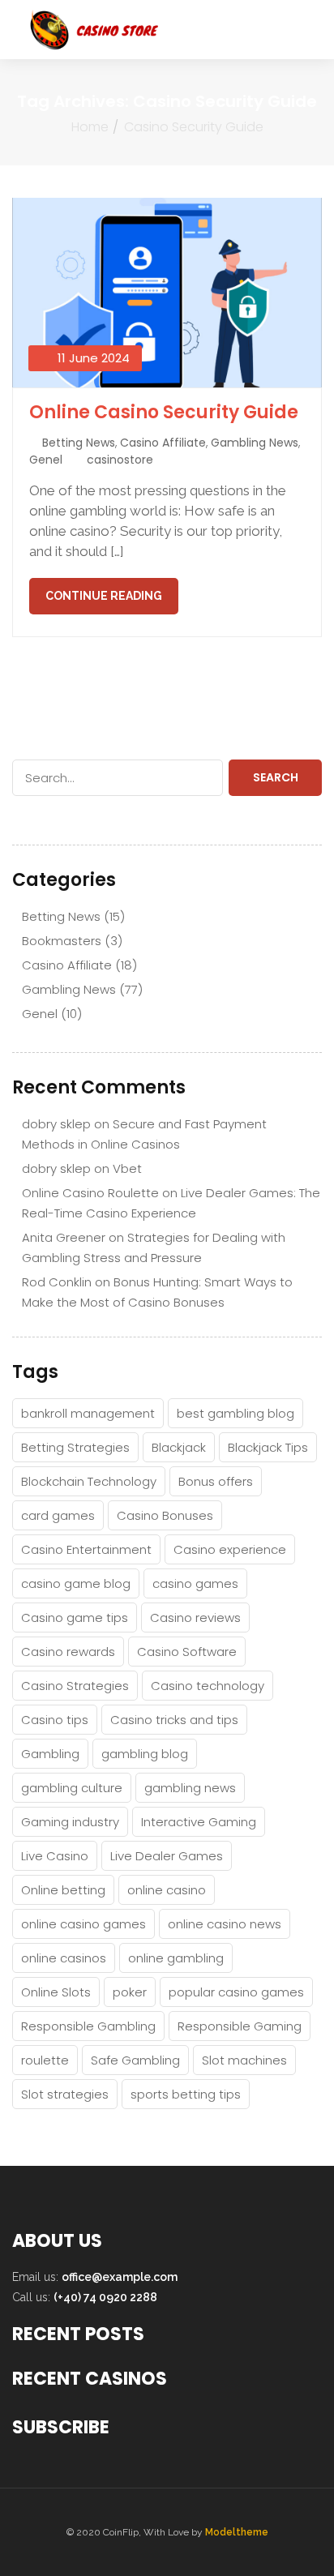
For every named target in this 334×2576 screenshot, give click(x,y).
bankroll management (88, 1413)
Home (90, 127)
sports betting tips (186, 2094)
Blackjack (179, 1447)
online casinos (64, 1958)
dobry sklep (56, 1124)
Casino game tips (75, 1617)
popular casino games (236, 1992)
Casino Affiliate (163, 443)
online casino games (83, 1924)
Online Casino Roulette (90, 1193)
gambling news (190, 1788)
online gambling (176, 1958)
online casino (167, 1890)
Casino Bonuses (165, 1515)
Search (276, 777)
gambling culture (72, 1788)
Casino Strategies (75, 1686)
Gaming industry (70, 1822)
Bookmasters (62, 941)
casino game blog (76, 1583)
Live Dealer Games (167, 1856)
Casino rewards (68, 1652)
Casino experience (230, 1549)
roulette (45, 2060)
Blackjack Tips (268, 1447)
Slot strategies (65, 2094)
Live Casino (55, 1856)
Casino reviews (195, 1617)
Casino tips (55, 1720)
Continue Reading (104, 596)
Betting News (79, 443)
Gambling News (255, 443)
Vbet (127, 1168)
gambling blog (145, 1754)
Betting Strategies (75, 1447)
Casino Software (187, 1652)
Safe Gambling (135, 2060)
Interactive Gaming (199, 1822)
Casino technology (208, 1686)
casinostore (120, 460)
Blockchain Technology (89, 1481)
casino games (195, 1583)
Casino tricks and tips (174, 1720)
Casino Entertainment (86, 1549)
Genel (46, 460)
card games (58, 1515)
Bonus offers (216, 1481)
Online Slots (56, 1992)
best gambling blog (236, 1413)
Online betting (63, 1890)
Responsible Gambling (88, 2026)
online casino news (225, 1924)
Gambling (50, 1754)
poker (130, 1992)
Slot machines (244, 2060)
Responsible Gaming (240, 2026)
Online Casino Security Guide (164, 412)
